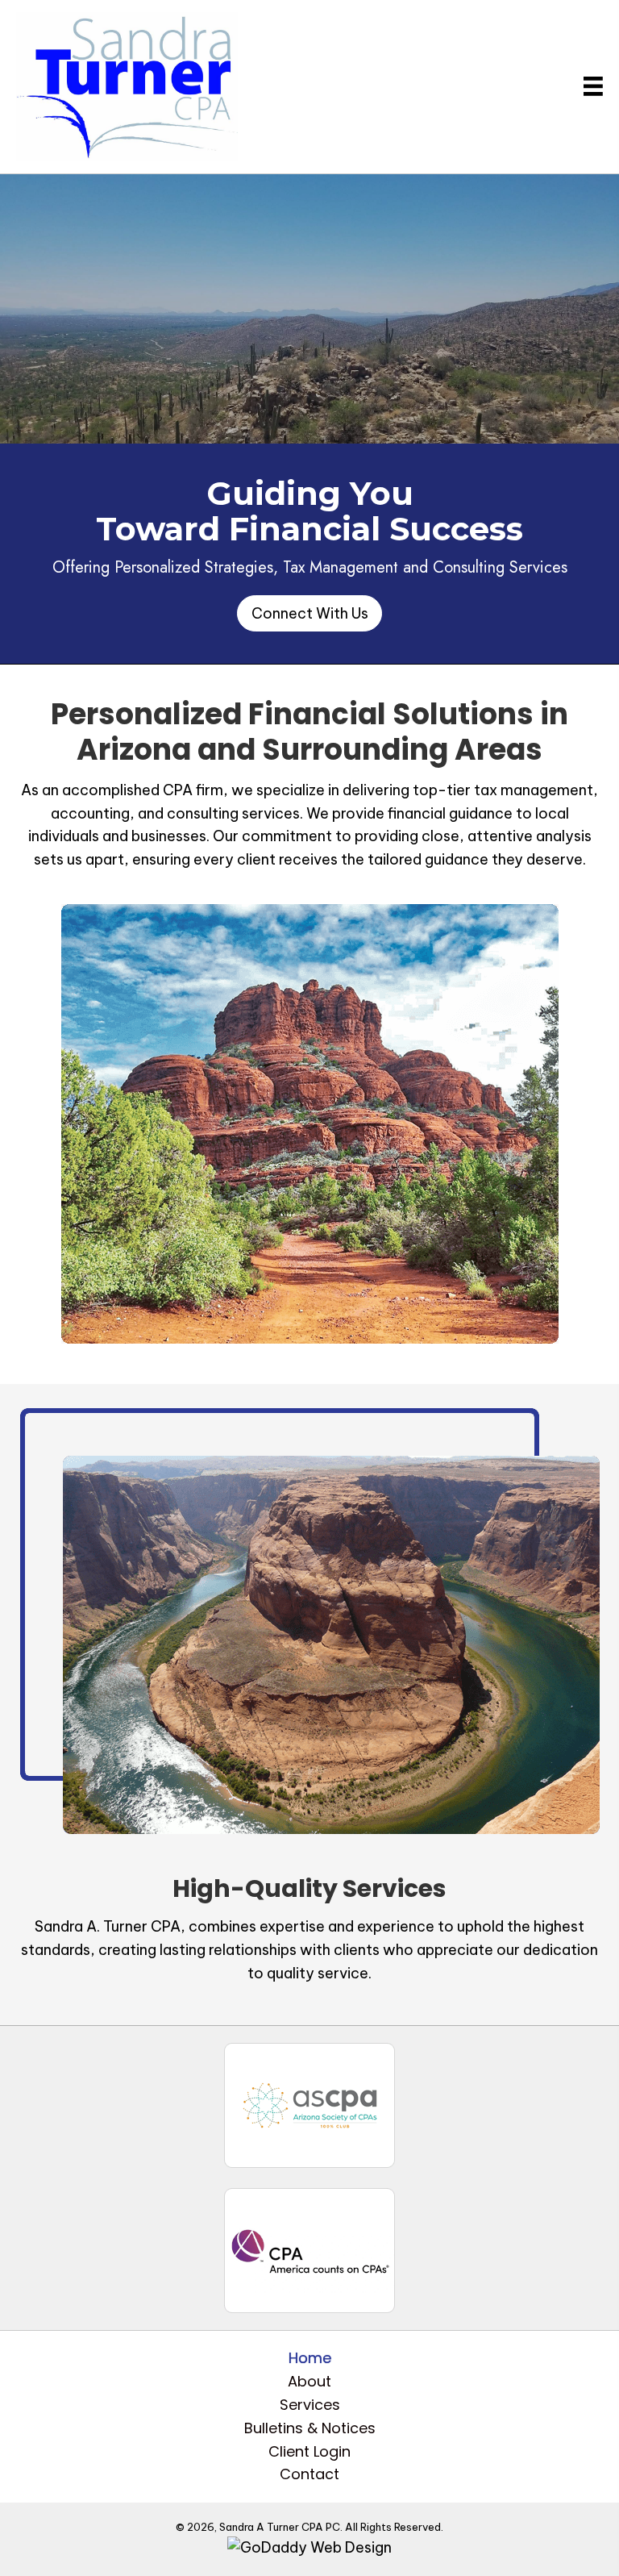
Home (310, 2358)
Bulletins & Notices (310, 2428)
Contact (309, 2474)
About (309, 2381)
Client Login (309, 2451)
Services (310, 2405)
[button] (309, 613)
